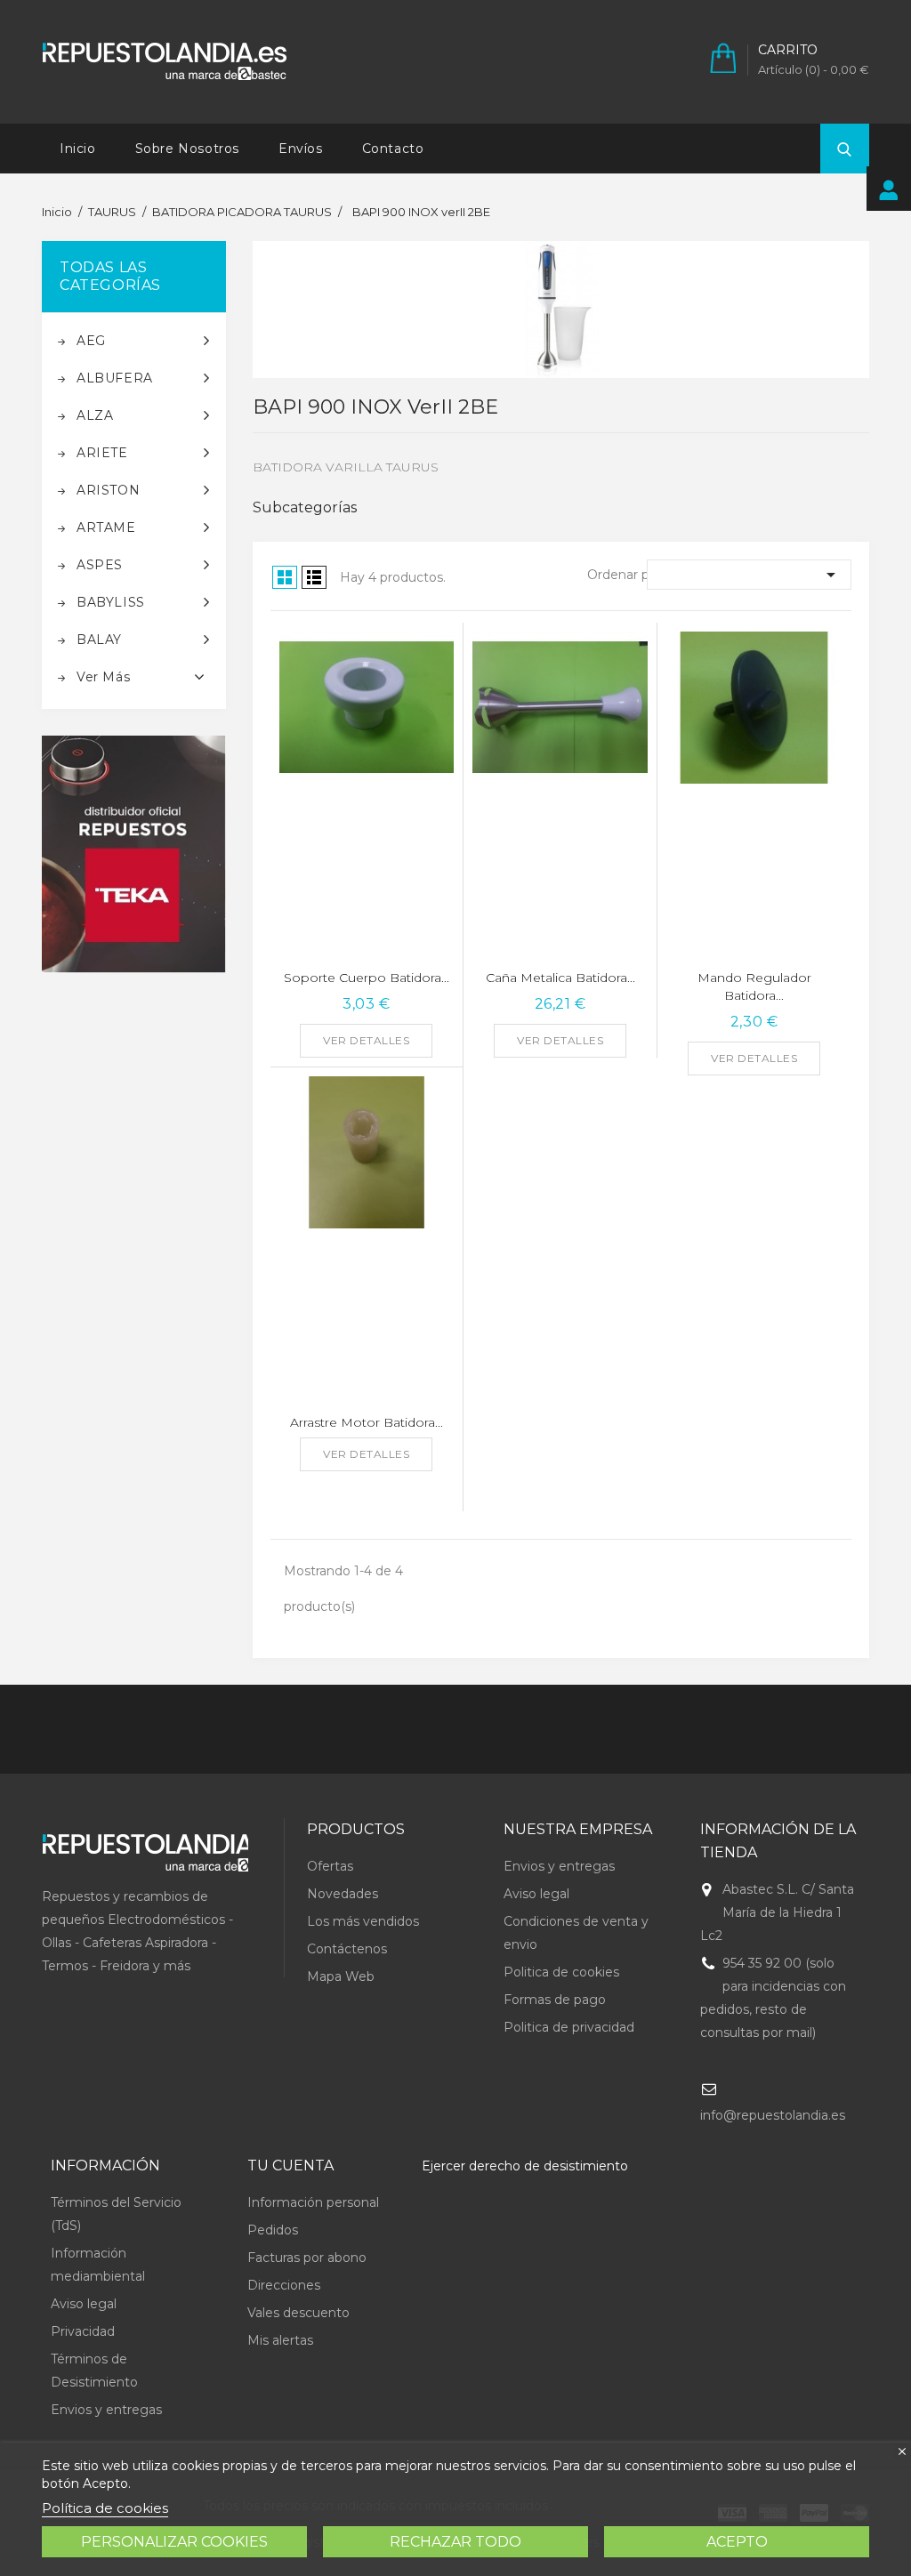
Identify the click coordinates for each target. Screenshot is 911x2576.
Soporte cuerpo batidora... (367, 978)
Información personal (313, 2202)
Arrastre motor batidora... (367, 1422)
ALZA (95, 415)
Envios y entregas (559, 1866)
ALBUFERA (115, 378)
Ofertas (330, 1866)
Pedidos (273, 2230)
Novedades (343, 1894)
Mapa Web (341, 1976)
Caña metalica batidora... (560, 978)
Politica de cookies (561, 1972)
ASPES (100, 565)
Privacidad (83, 2331)
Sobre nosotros (187, 149)
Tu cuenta (290, 2165)
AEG (91, 341)
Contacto (393, 149)
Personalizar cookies (174, 2542)
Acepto (737, 2542)
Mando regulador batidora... (754, 986)
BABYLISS (111, 602)
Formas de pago (555, 2000)
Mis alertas (280, 2340)
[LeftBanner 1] (134, 854)
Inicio (78, 149)
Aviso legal (536, 1894)
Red (285, 577)
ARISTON (108, 490)
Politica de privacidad (569, 2027)
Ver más (103, 677)
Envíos (301, 149)
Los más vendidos (363, 1921)
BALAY (99, 640)
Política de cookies (105, 2508)
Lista (314, 577)
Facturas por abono (307, 2258)
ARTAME (106, 527)
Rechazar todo (455, 2542)
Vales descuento (298, 2313)
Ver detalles (366, 1040)
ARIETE (102, 453)
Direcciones (284, 2285)
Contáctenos (347, 1949)
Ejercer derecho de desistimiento (525, 2166)
